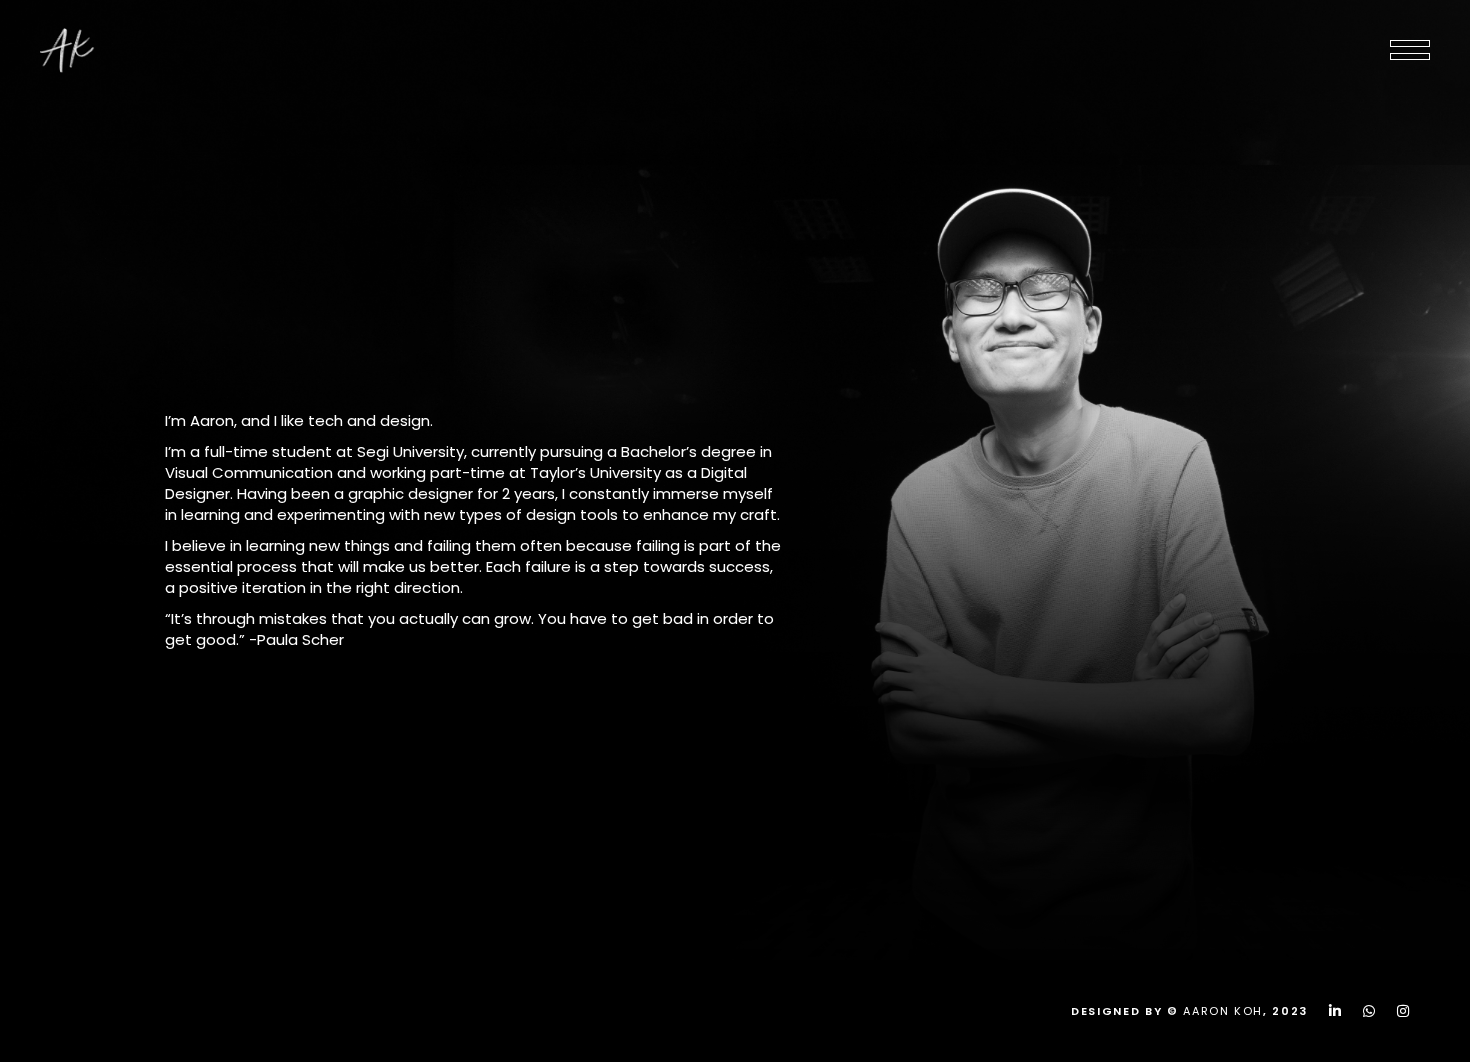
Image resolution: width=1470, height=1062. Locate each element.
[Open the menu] (1410, 50)
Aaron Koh (1223, 1011)
